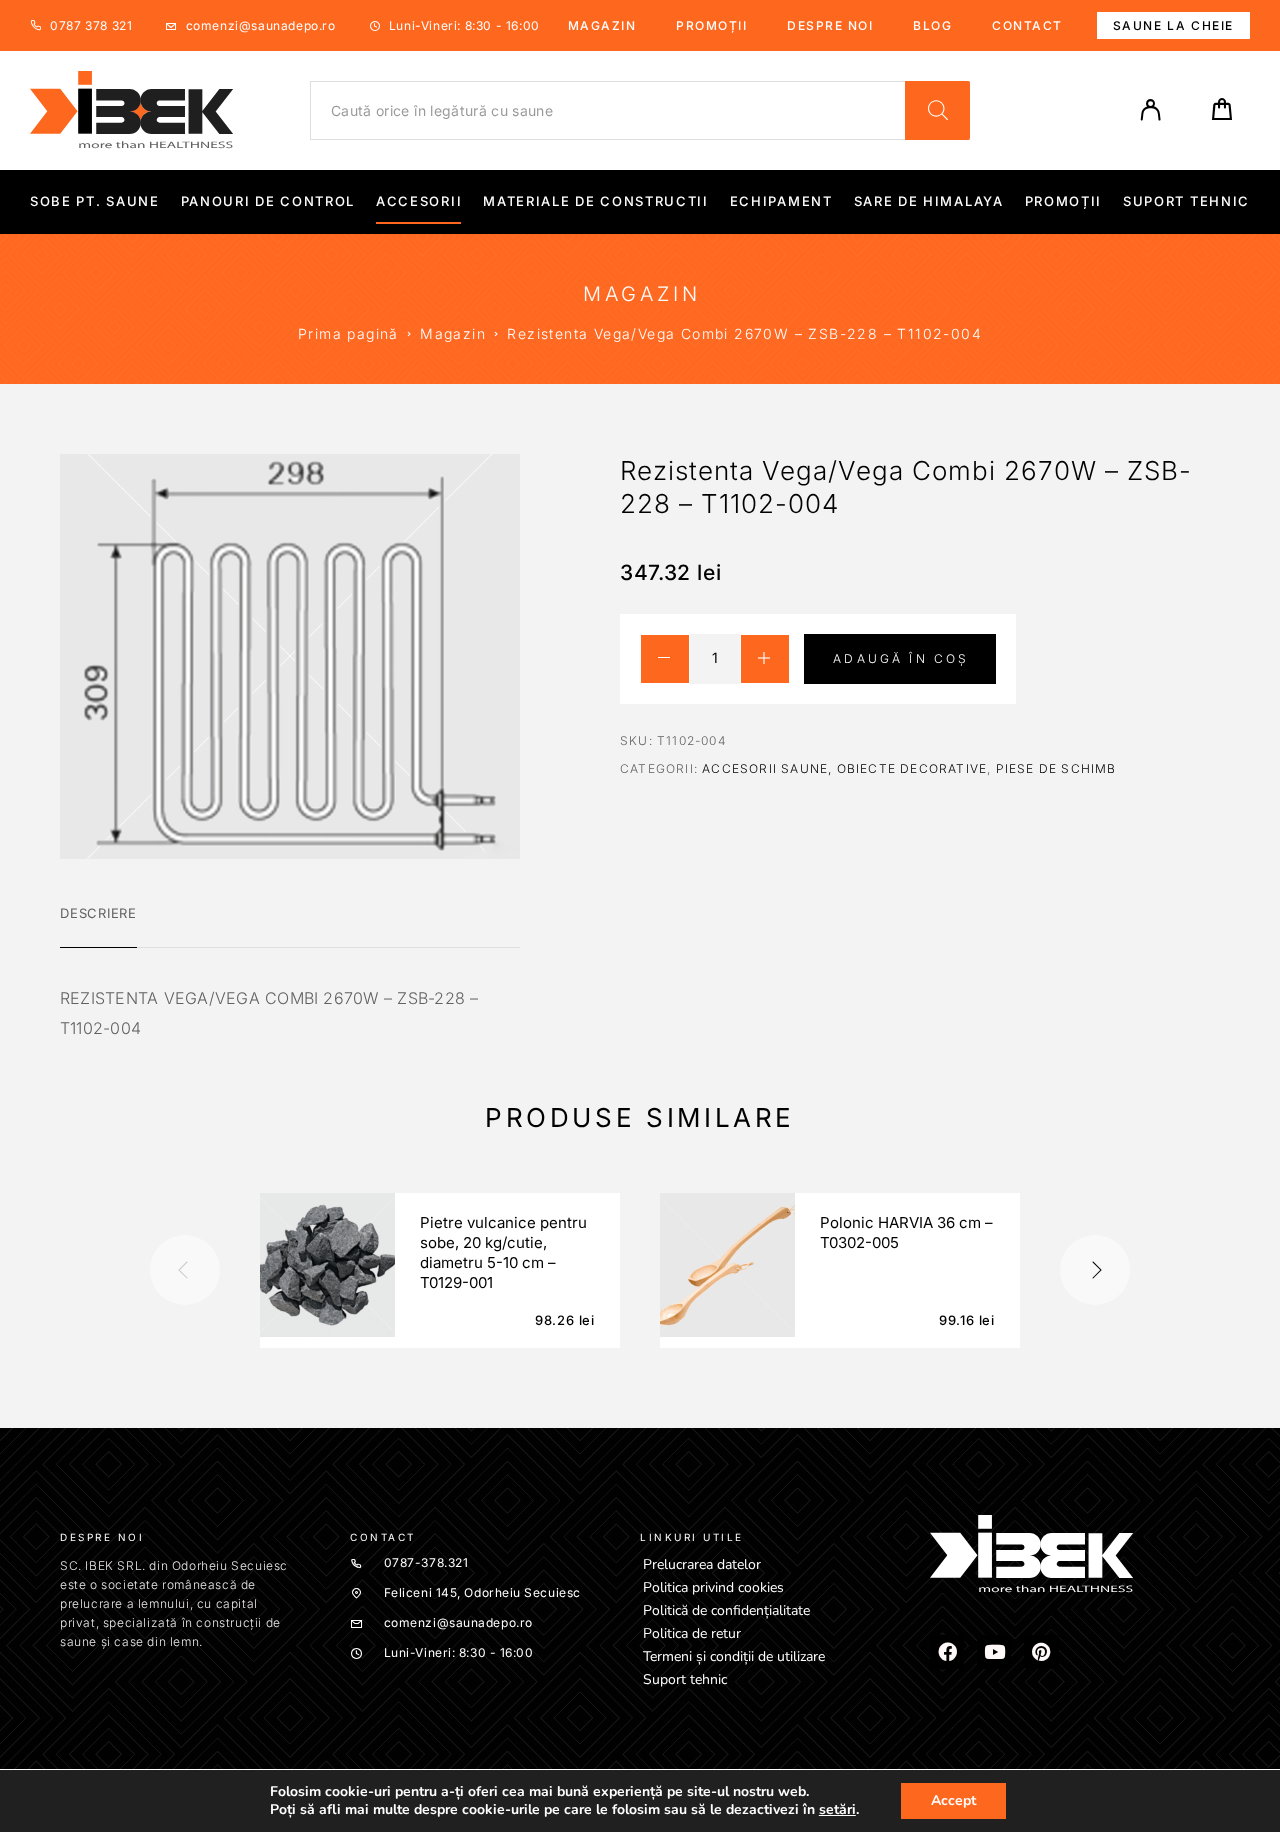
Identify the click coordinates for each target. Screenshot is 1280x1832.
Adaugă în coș (901, 658)
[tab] (98, 926)
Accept (953, 1800)
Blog (932, 25)
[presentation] (185, 1270)
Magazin (602, 25)
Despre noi (830, 25)
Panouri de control (268, 201)
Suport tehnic (1186, 201)
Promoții (711, 25)
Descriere (98, 913)
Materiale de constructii (596, 201)
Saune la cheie (1173, 25)
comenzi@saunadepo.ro (261, 25)
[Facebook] (947, 1652)
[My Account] (1151, 110)
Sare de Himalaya (929, 201)
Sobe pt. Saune (95, 201)
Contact (1027, 25)
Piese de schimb (1056, 768)
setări (837, 1810)
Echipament (781, 201)
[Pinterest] (1041, 1652)
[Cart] (1222, 115)
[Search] (937, 110)
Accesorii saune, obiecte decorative (844, 768)
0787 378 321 (91, 25)
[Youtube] (994, 1652)
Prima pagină (348, 333)
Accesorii (419, 201)
